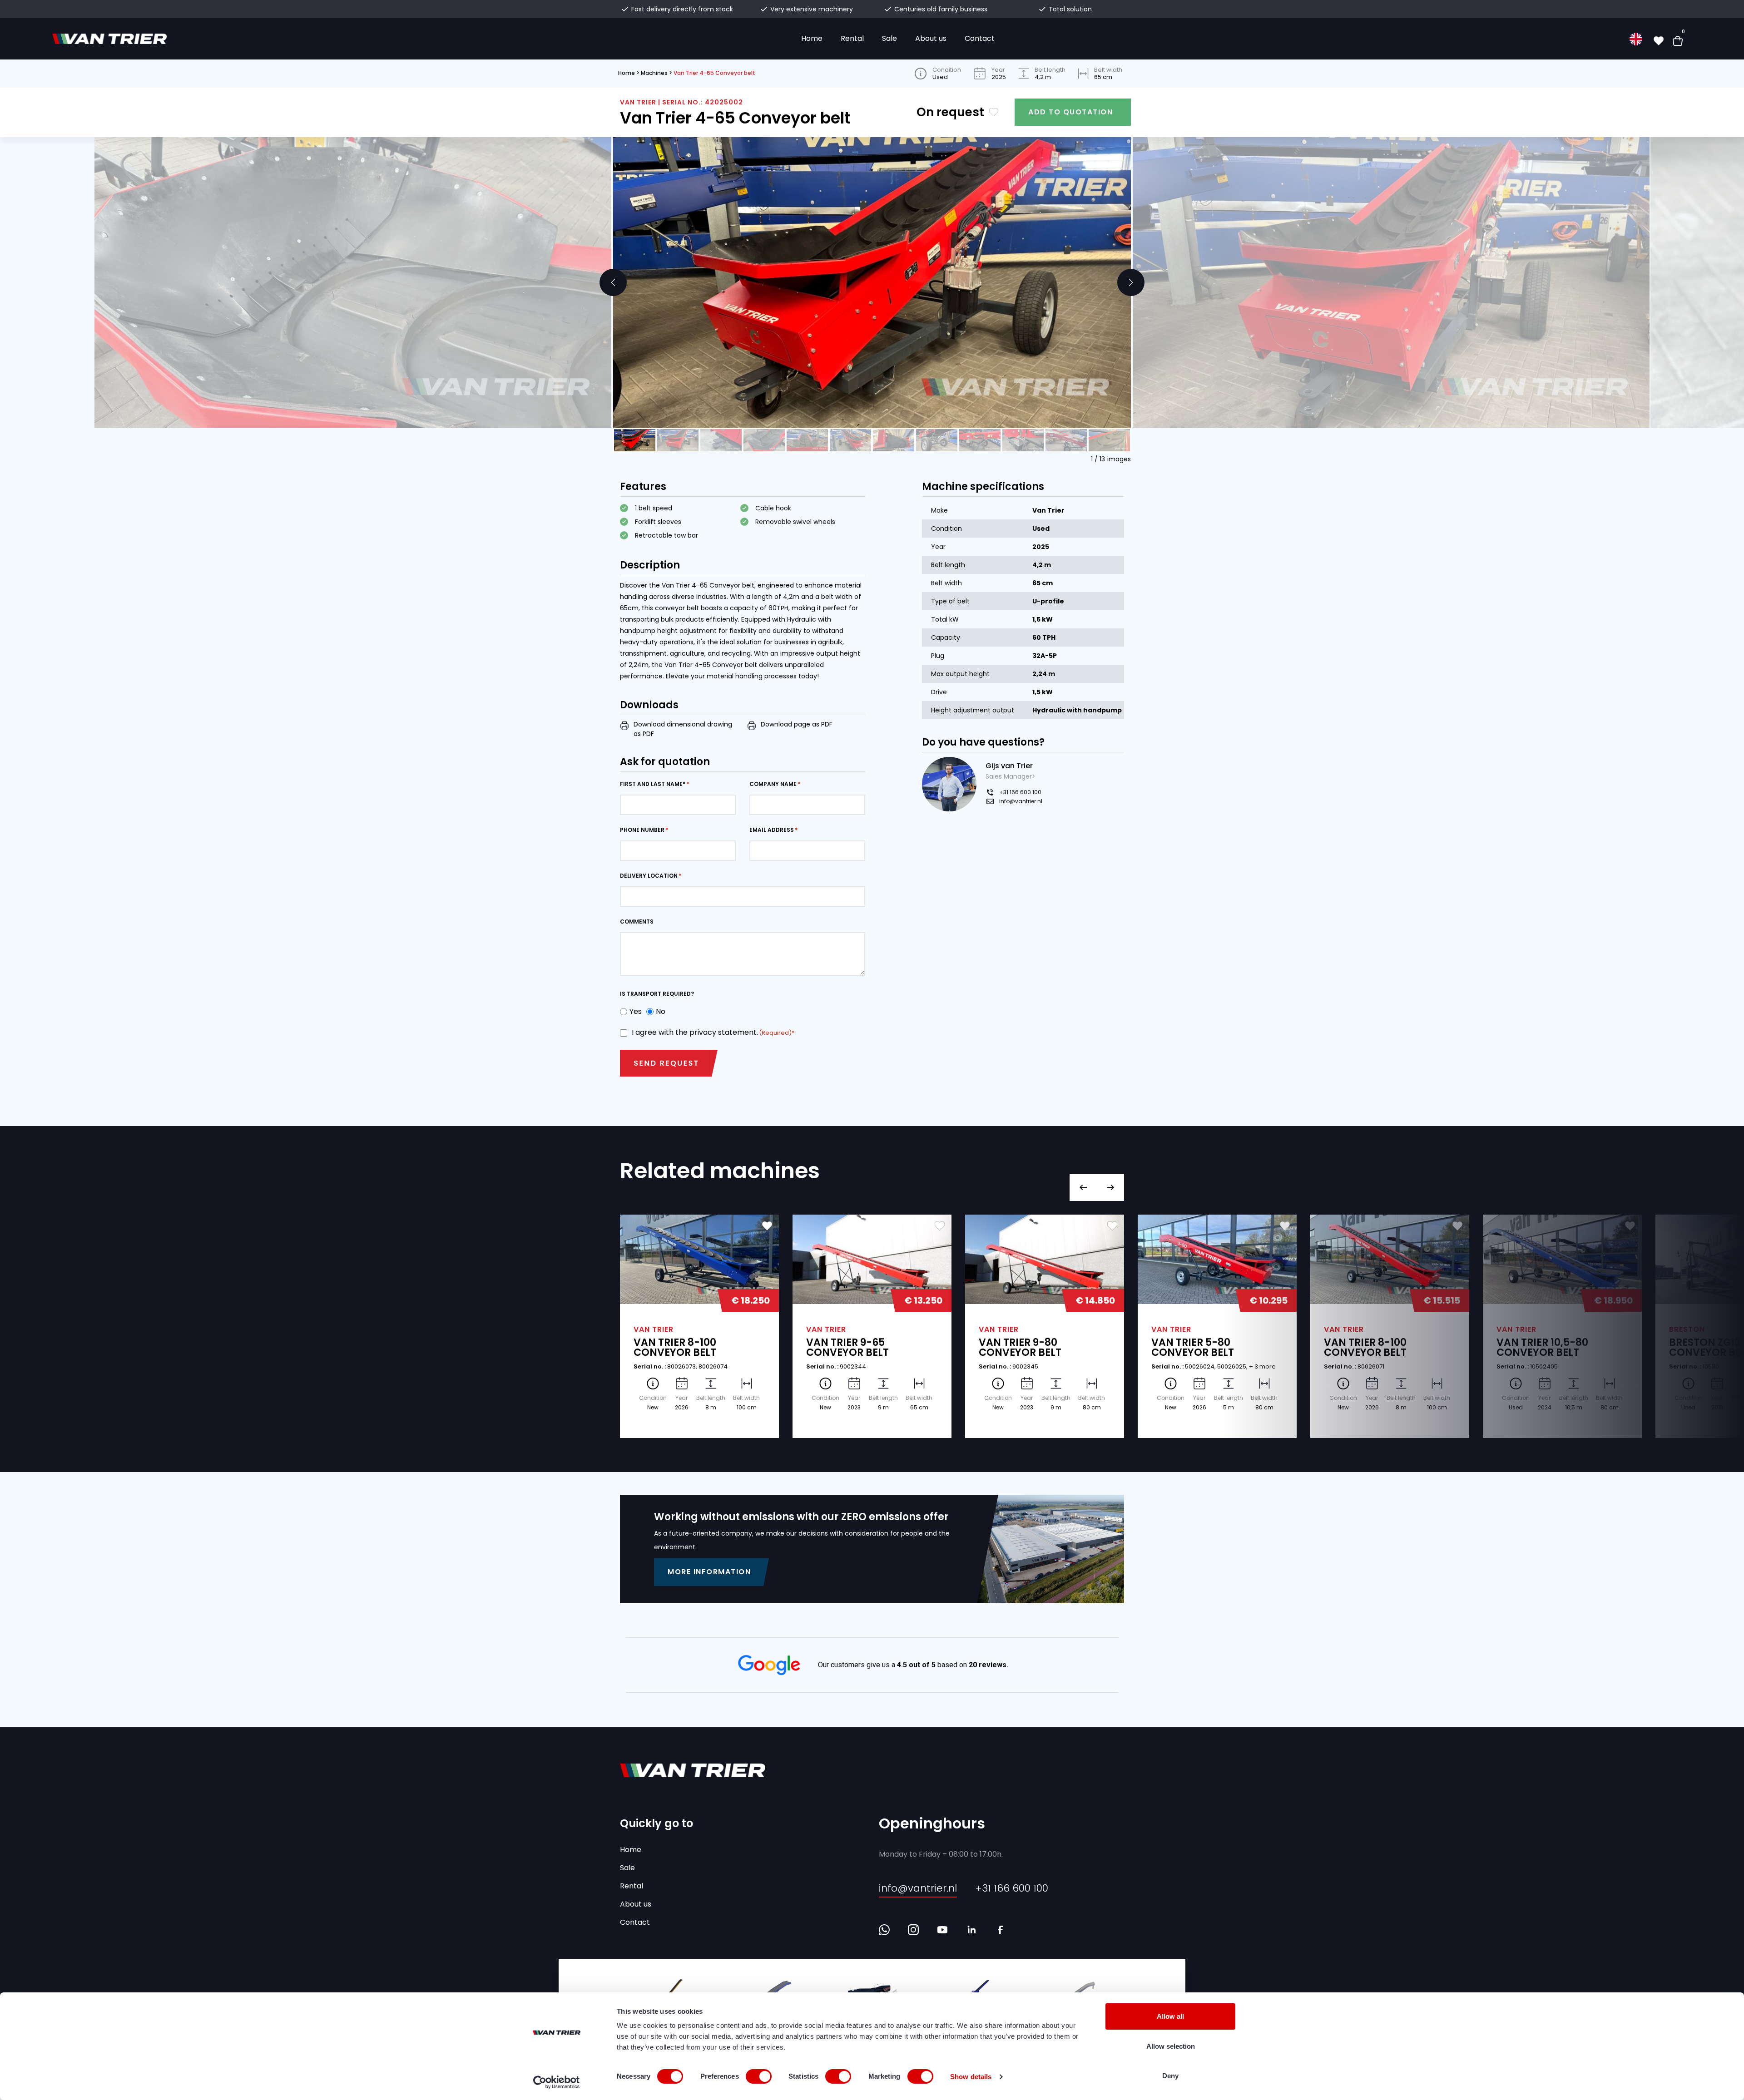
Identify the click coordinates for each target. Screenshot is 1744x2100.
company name (773, 784)
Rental (852, 38)
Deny (1170, 2076)
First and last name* (653, 784)
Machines (654, 73)
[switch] (759, 2076)
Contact (980, 38)
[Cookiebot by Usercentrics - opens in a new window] (557, 2082)
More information (709, 1572)
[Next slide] (1131, 282)
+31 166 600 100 (1020, 792)
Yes (633, 1011)
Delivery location (649, 876)
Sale (889, 38)
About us (931, 38)
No (658, 1011)
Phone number (642, 830)
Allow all (1170, 2016)
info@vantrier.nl (1021, 801)
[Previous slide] (613, 282)
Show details (971, 2077)
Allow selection (1171, 2046)
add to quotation (1070, 112)
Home (812, 38)
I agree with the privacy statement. (712, 1032)
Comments (637, 922)
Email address (772, 830)
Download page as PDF (797, 724)
